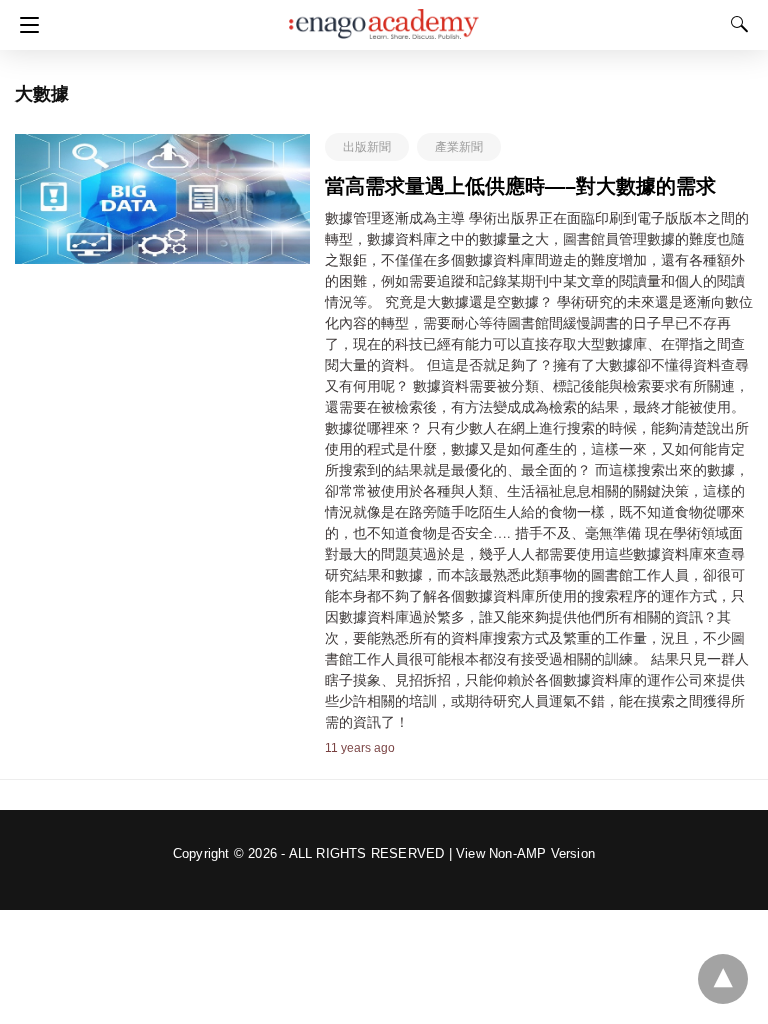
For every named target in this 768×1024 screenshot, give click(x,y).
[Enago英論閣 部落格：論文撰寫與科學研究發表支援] (384, 15)
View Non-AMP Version (525, 853)
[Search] (735, 24)
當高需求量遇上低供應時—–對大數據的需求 (520, 186)
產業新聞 (459, 147)
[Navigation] (24, 25)
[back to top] (723, 979)
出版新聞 (367, 147)
